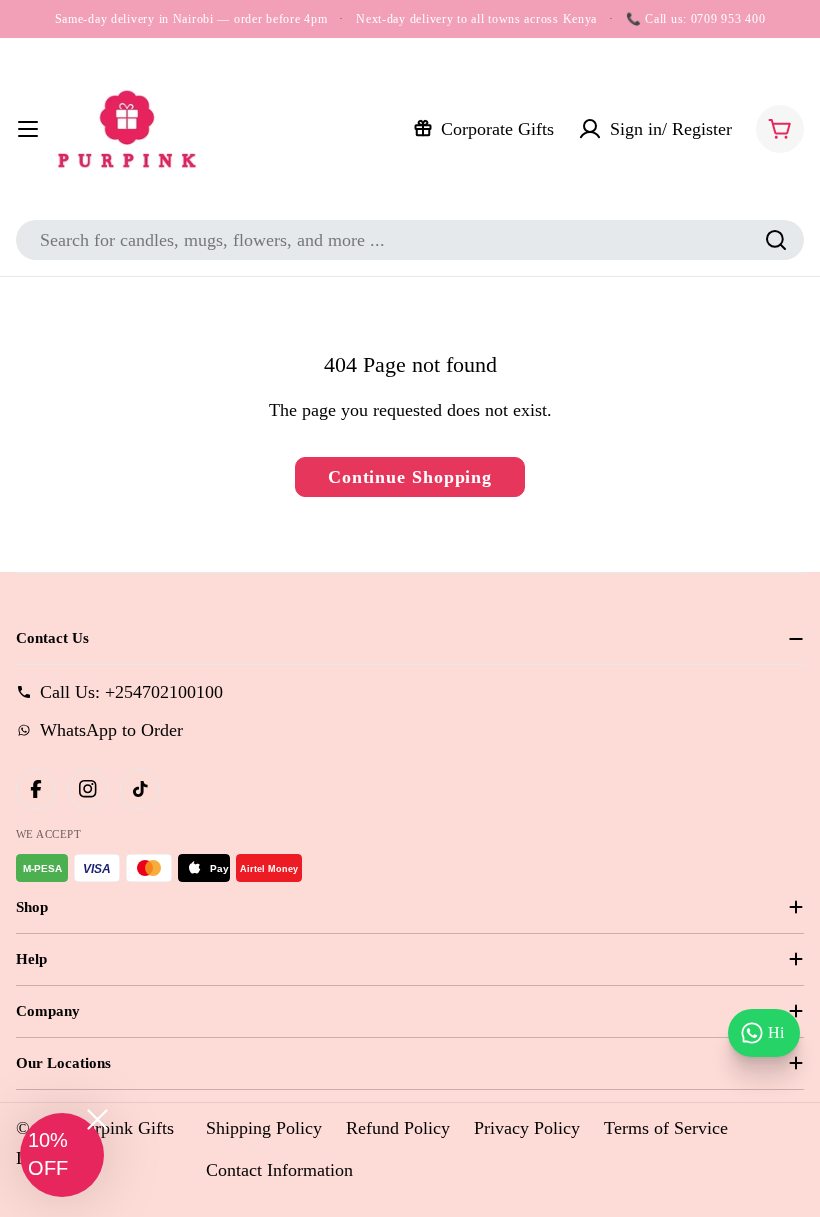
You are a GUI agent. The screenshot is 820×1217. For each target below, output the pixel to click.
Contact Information (279, 1170)
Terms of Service (666, 1128)
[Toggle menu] (28, 129)
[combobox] (410, 240)
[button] (62, 1155)
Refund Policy (398, 1128)
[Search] (776, 240)
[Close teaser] (97, 1119)
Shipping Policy (264, 1128)
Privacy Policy (527, 1128)
